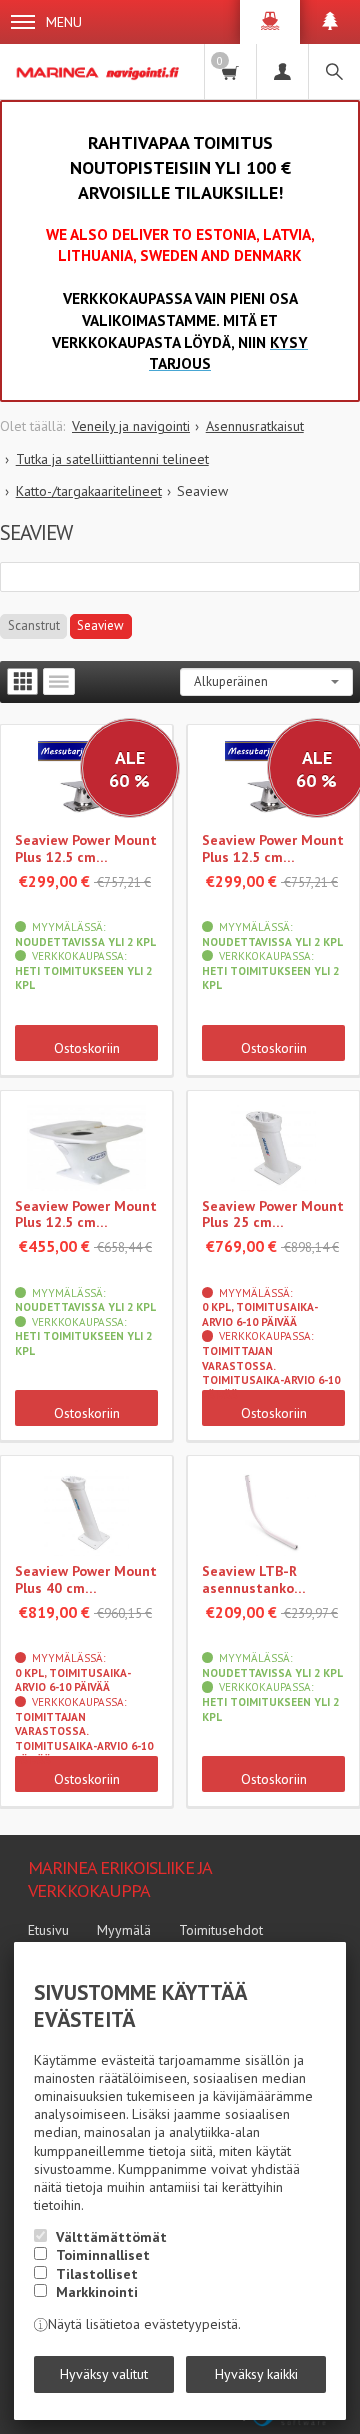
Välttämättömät (111, 2237)
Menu (64, 22)
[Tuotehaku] (334, 71)
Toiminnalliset (103, 2255)
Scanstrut (34, 625)
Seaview (100, 625)
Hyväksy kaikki (256, 2374)
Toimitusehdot (221, 1930)
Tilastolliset (97, 2274)
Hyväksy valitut (104, 2374)
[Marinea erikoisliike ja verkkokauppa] (99, 71)
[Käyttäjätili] (282, 71)
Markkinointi (97, 2292)
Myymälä (124, 1930)
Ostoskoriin (87, 1048)
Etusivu (48, 1930)
